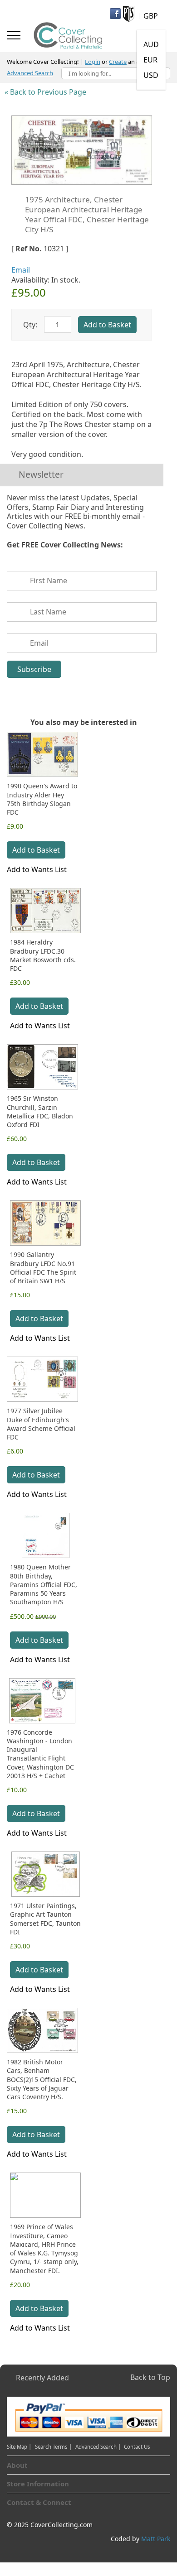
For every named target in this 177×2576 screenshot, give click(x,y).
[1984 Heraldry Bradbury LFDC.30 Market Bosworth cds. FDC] (46, 911)
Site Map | (19, 2447)
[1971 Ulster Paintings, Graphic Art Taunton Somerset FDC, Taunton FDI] (46, 1874)
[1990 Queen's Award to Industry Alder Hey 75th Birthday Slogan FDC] (42, 754)
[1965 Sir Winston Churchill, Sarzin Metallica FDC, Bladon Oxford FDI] (42, 1067)
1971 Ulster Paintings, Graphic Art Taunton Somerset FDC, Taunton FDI (45, 1919)
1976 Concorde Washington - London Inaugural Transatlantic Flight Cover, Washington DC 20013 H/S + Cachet (40, 1754)
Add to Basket (36, 850)
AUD (151, 44)
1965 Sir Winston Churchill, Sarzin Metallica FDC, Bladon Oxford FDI (40, 1111)
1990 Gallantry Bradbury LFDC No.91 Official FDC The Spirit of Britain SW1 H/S (43, 1268)
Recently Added (42, 2378)
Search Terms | (53, 2447)
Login (93, 62)
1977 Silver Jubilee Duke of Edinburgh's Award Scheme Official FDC (41, 1424)
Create (118, 62)
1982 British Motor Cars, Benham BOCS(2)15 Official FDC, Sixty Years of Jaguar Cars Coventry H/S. (42, 2079)
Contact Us (137, 2447)
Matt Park (156, 2539)
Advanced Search (30, 73)
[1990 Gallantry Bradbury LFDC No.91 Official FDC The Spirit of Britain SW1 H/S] (46, 1223)
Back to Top (150, 2377)
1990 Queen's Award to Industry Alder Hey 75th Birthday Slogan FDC (42, 799)
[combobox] (116, 73)
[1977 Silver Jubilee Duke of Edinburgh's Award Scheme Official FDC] (42, 1379)
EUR (150, 60)
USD (151, 75)
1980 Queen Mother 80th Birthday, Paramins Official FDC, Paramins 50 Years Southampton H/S (44, 1584)
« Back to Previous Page (45, 92)
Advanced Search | (99, 2447)
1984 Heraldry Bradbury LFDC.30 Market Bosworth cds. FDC (43, 955)
